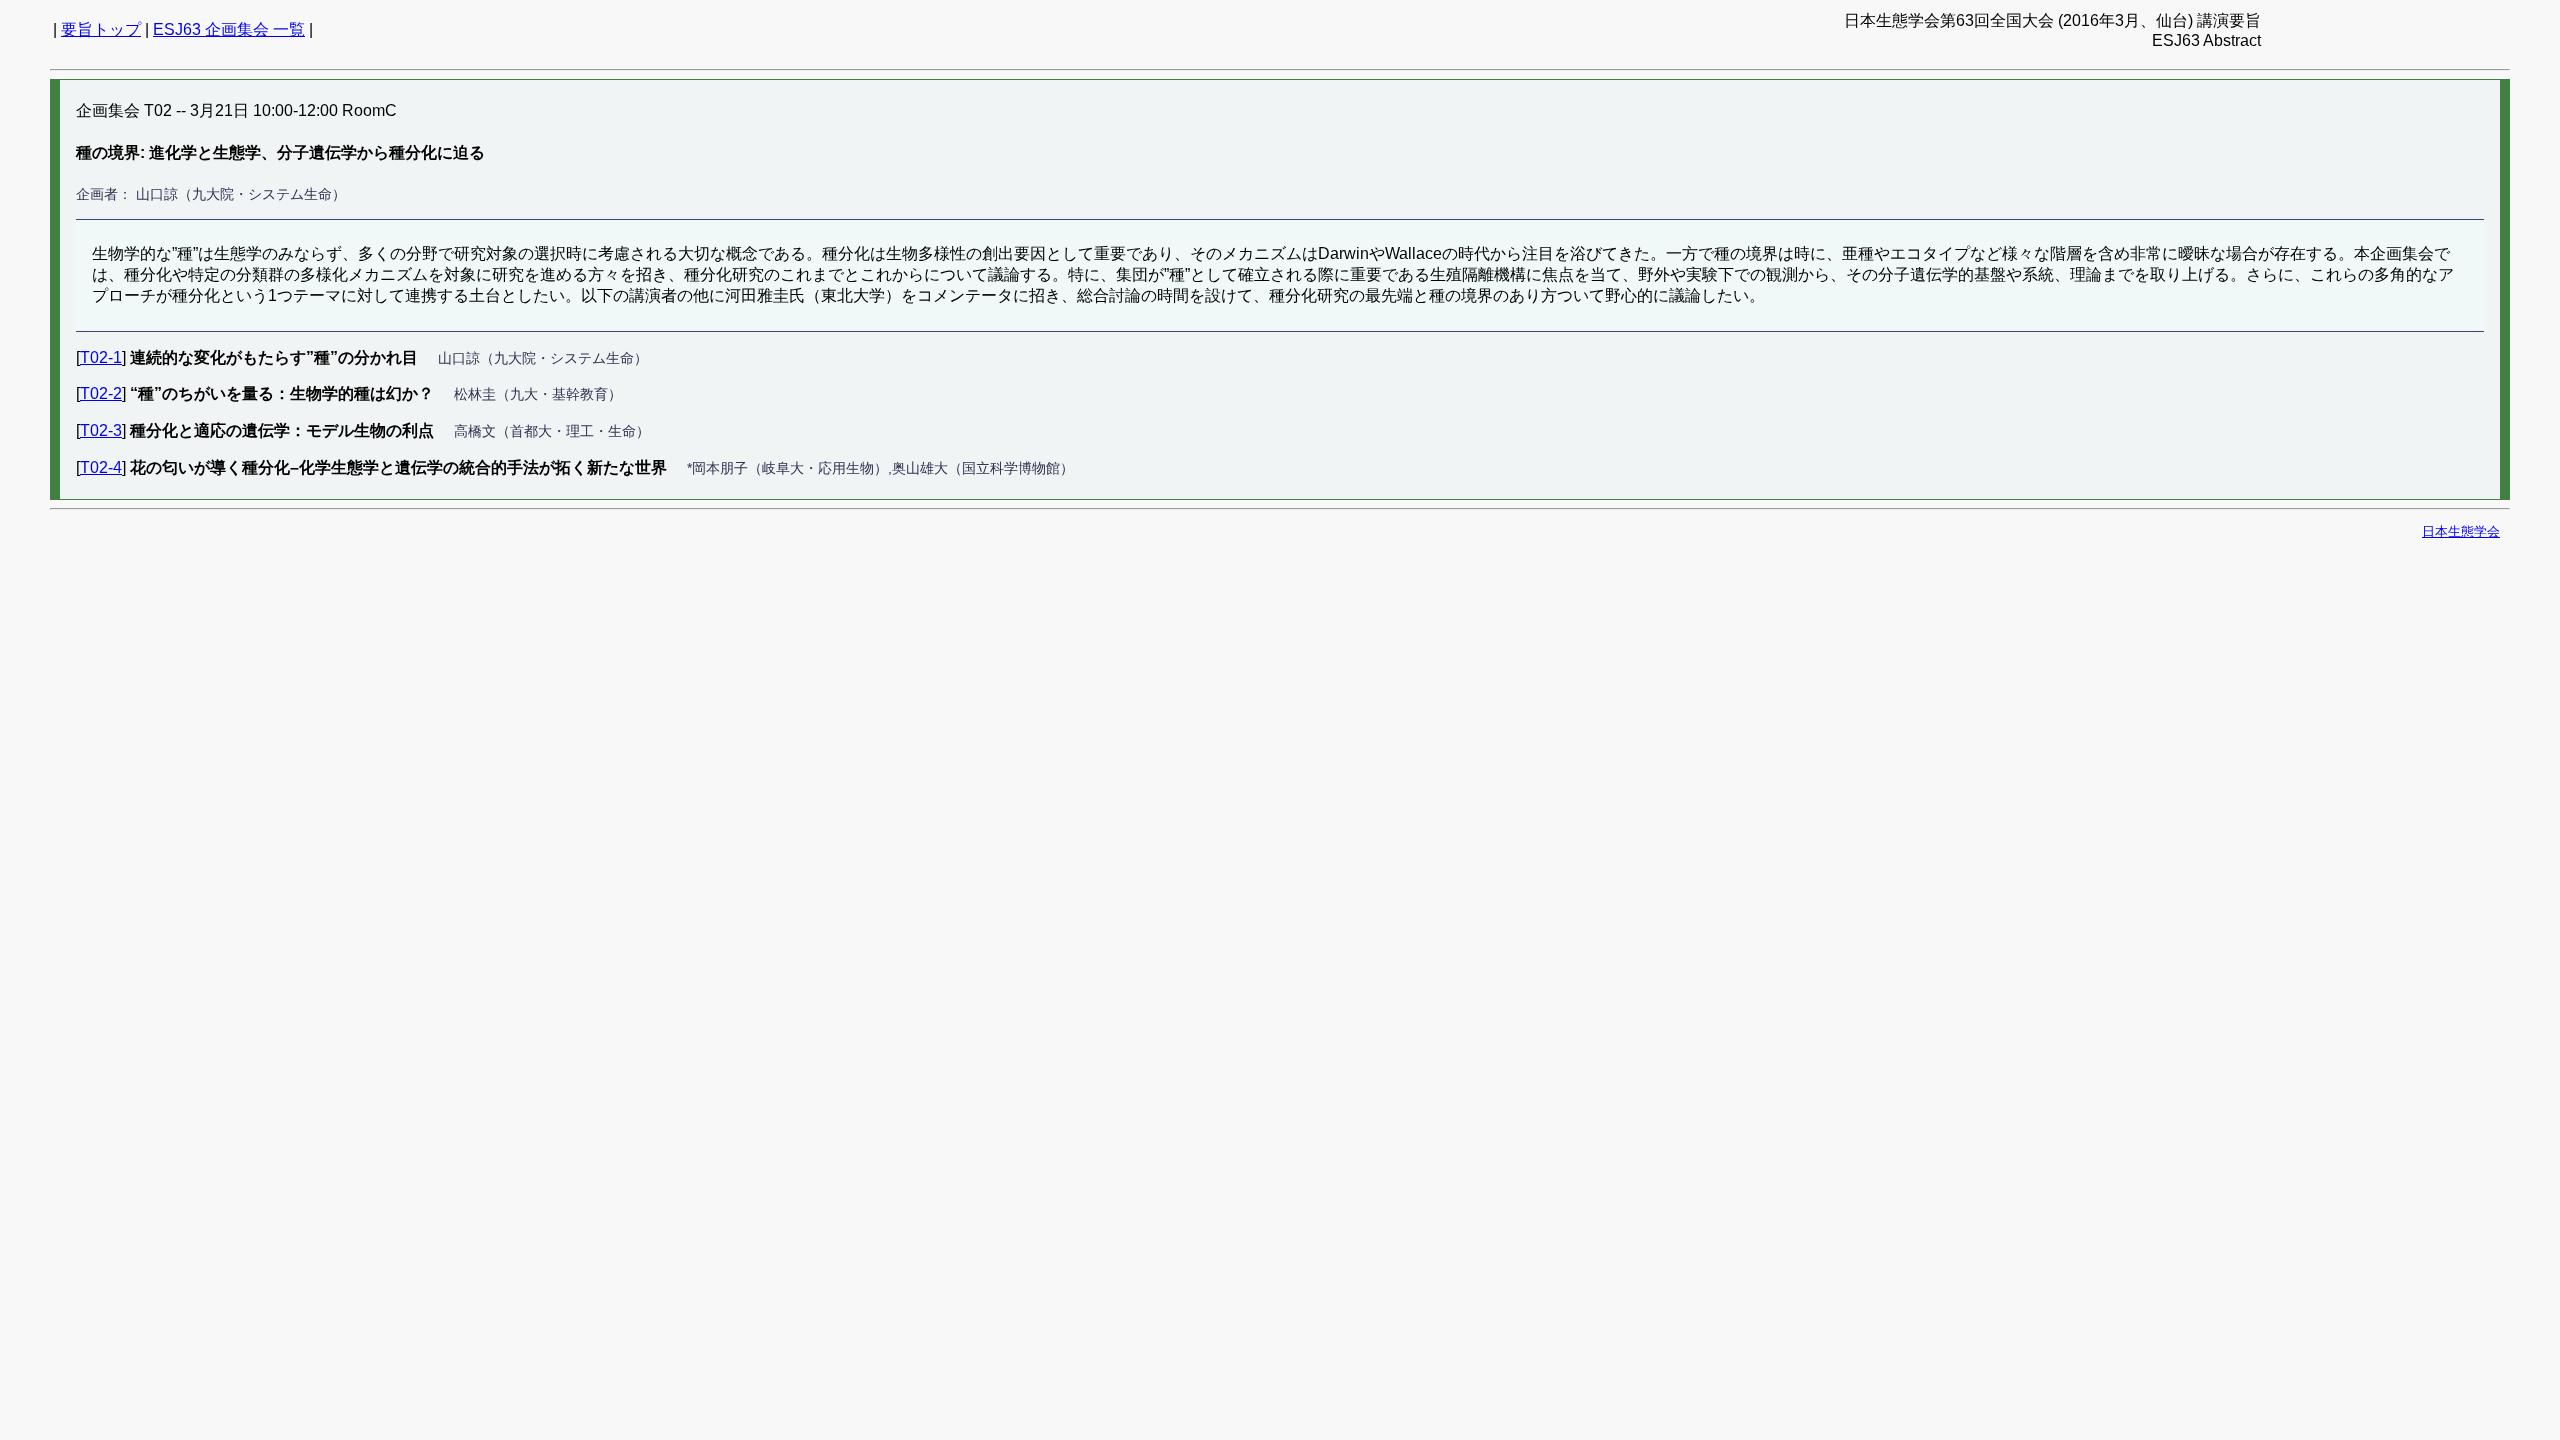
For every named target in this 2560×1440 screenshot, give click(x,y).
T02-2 (101, 393)
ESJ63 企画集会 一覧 (229, 29)
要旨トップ (101, 29)
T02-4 (101, 467)
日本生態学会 (2461, 531)
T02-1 (101, 357)
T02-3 (101, 430)
